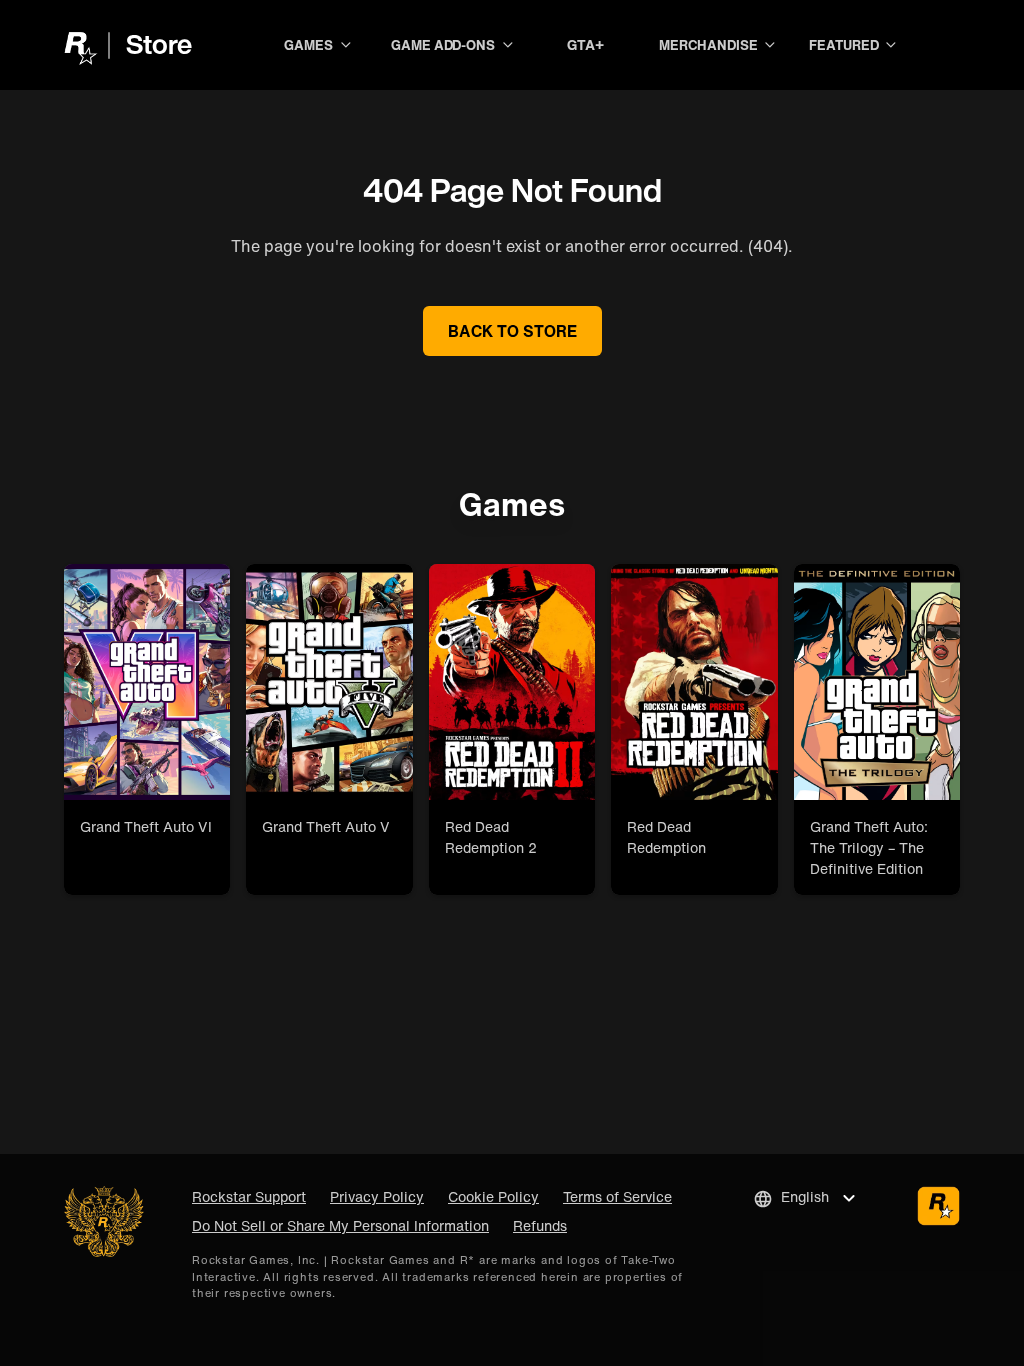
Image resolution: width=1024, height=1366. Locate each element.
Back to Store (512, 331)
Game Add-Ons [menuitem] (443, 45)
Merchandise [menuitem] (708, 45)
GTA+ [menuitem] (585, 44)
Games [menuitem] (308, 45)
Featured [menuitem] (843, 45)
